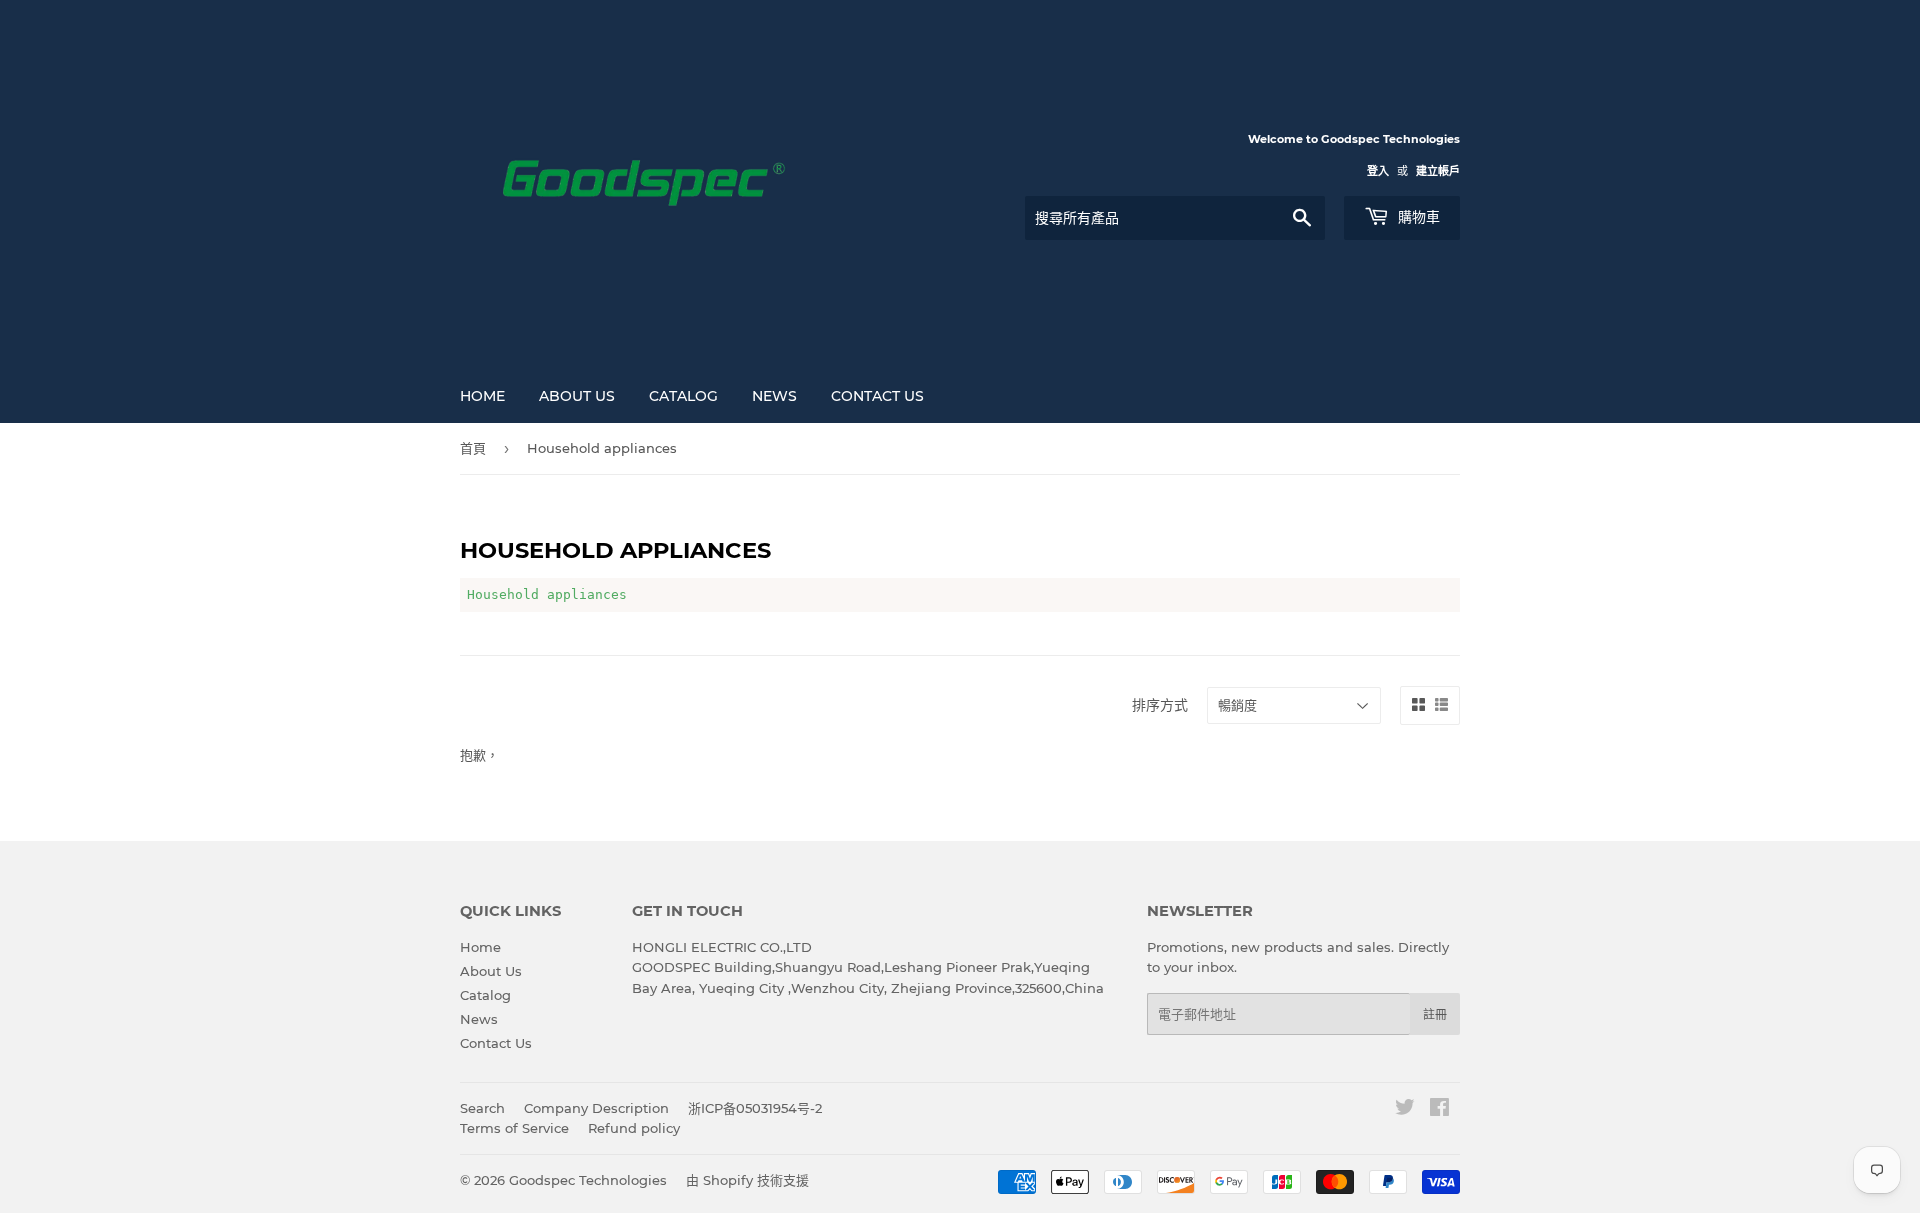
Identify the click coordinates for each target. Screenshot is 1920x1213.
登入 (1378, 171)
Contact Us (877, 396)
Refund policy (634, 1128)
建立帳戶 (1438, 171)
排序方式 (1160, 705)
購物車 (1417, 217)
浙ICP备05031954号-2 (755, 1108)
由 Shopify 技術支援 (747, 1180)
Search (482, 1108)
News (774, 396)
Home (482, 396)
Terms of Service (514, 1128)
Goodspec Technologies (588, 1180)
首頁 (473, 448)
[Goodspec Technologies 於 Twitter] (1405, 1110)
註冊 (1435, 1014)
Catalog (683, 396)
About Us (577, 396)
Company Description (596, 1108)
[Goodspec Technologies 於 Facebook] (1439, 1110)
